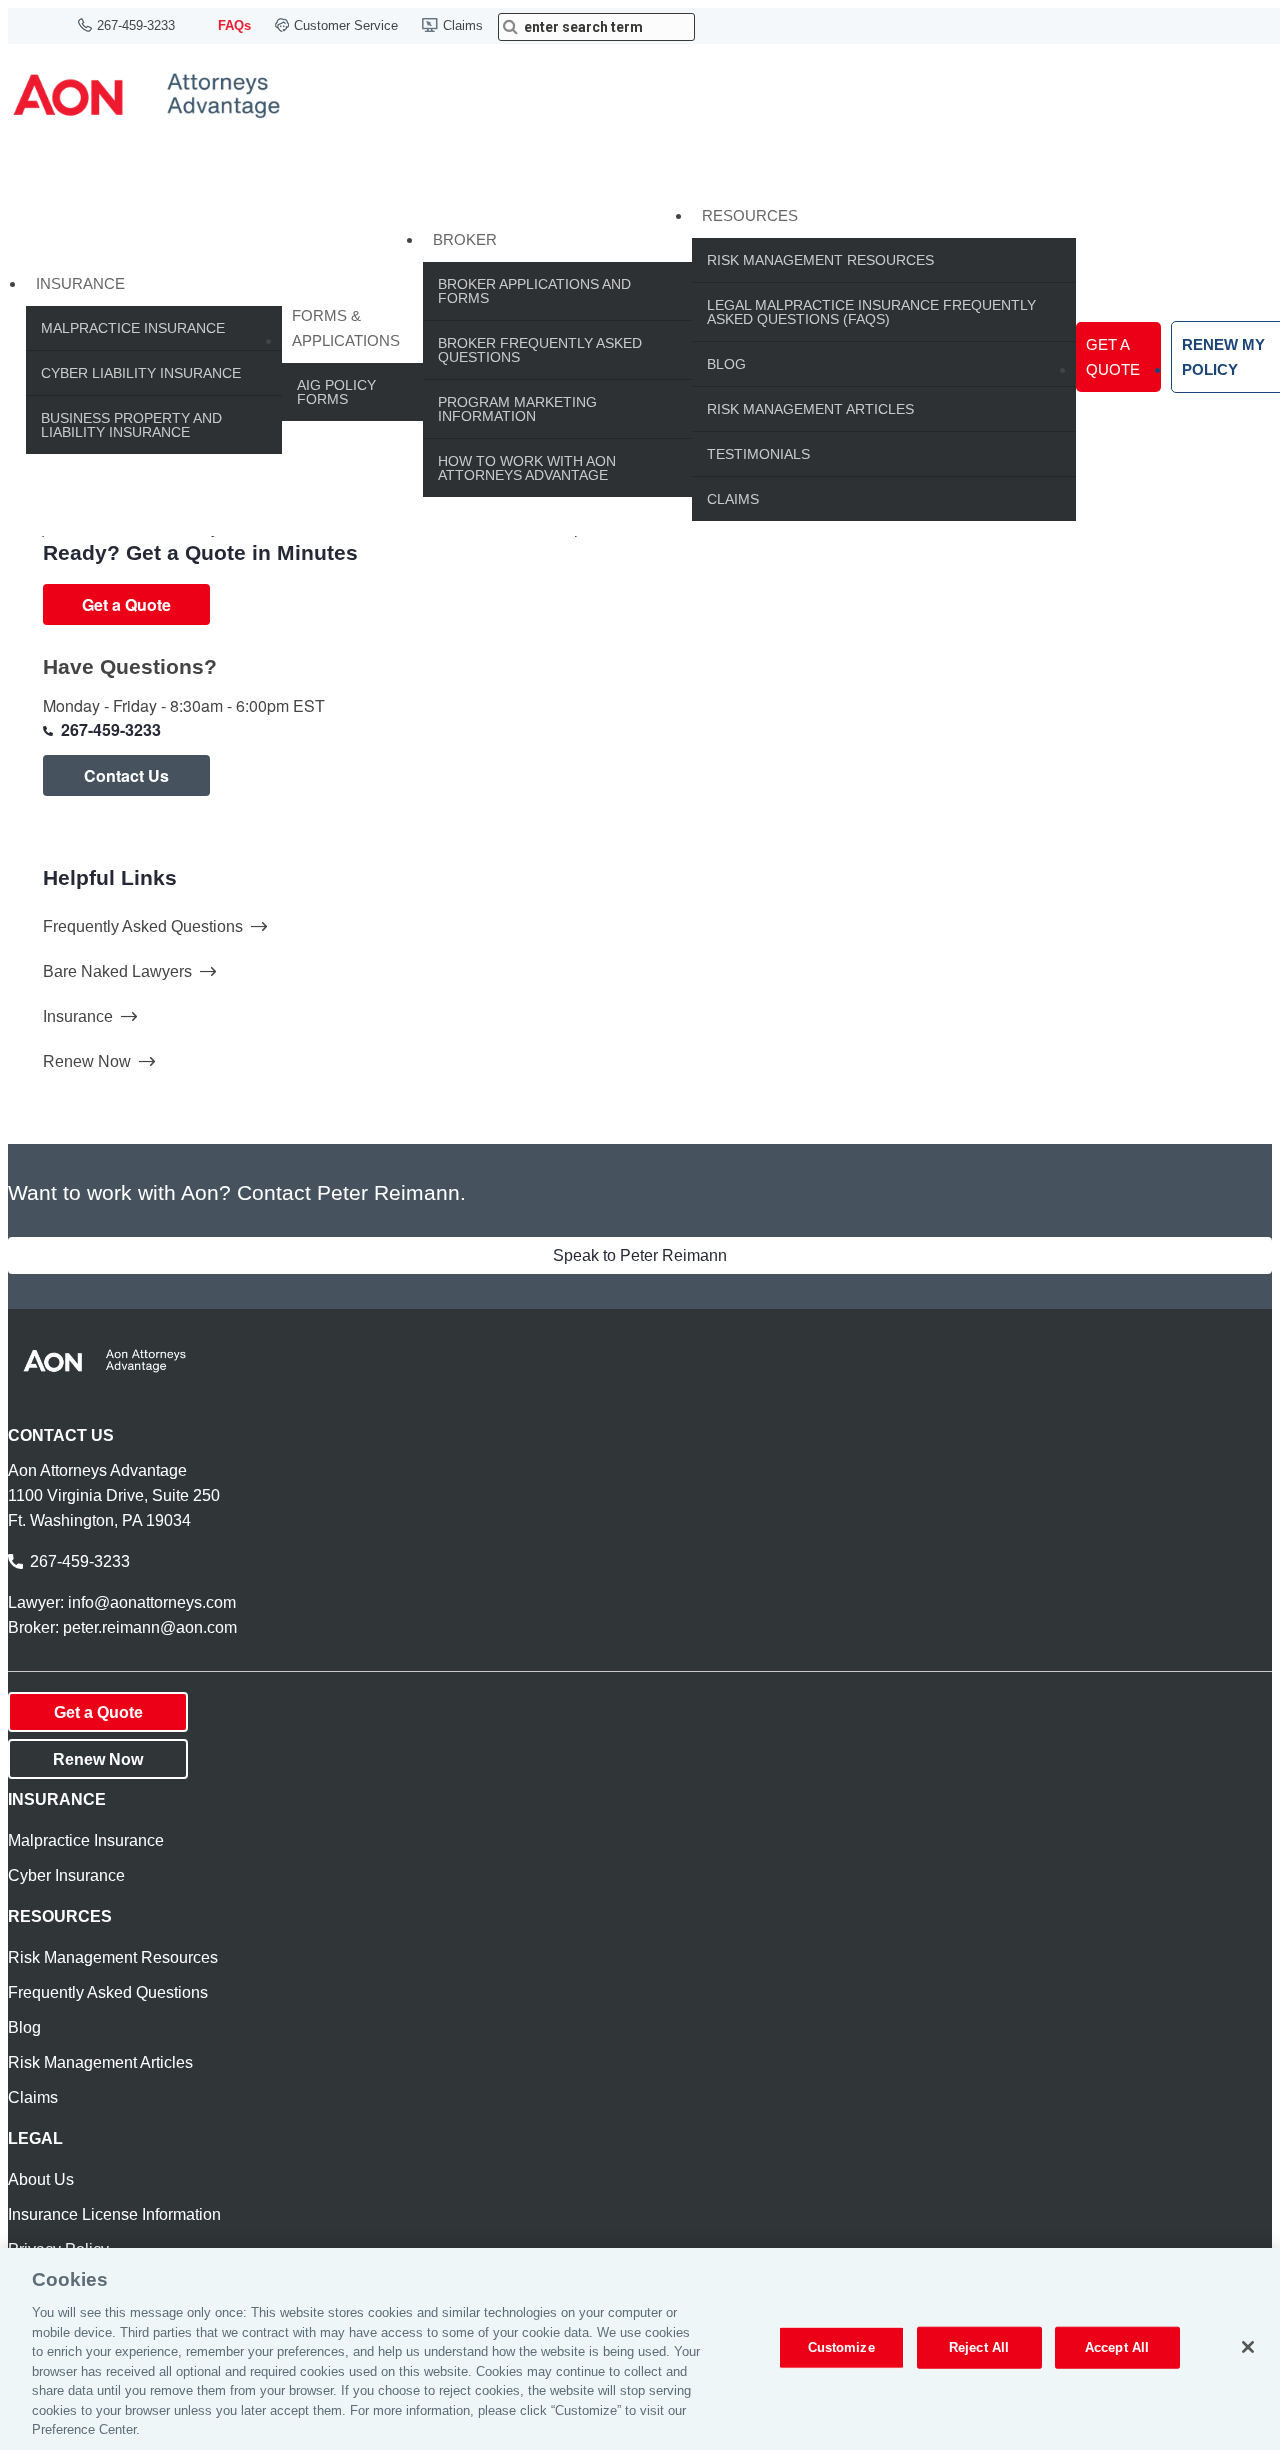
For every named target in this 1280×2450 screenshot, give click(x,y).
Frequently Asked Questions (143, 926)
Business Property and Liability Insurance (131, 425)
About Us (41, 2179)
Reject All (979, 2347)
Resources (750, 215)
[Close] (1248, 2347)
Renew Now (87, 1061)
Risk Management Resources (820, 260)
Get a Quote (126, 604)
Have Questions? (130, 666)
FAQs (234, 25)
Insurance (80, 283)
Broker (465, 239)
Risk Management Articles (810, 409)
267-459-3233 (136, 25)
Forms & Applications (346, 328)
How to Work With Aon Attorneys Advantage (527, 468)
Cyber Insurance (66, 1875)
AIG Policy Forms (336, 392)
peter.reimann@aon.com (150, 1627)
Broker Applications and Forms (534, 291)
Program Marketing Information (517, 409)
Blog (726, 364)
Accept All (1117, 2347)
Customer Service (346, 25)
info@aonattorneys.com (152, 1602)
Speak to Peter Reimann (640, 1255)
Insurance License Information (114, 2214)
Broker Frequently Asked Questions (540, 350)
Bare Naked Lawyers (117, 971)
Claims (463, 25)
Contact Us (126, 775)
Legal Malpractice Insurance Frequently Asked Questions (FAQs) (871, 312)
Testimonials (758, 454)
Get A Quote (1113, 357)
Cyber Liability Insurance (141, 373)
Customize (841, 2347)
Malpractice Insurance (133, 328)
